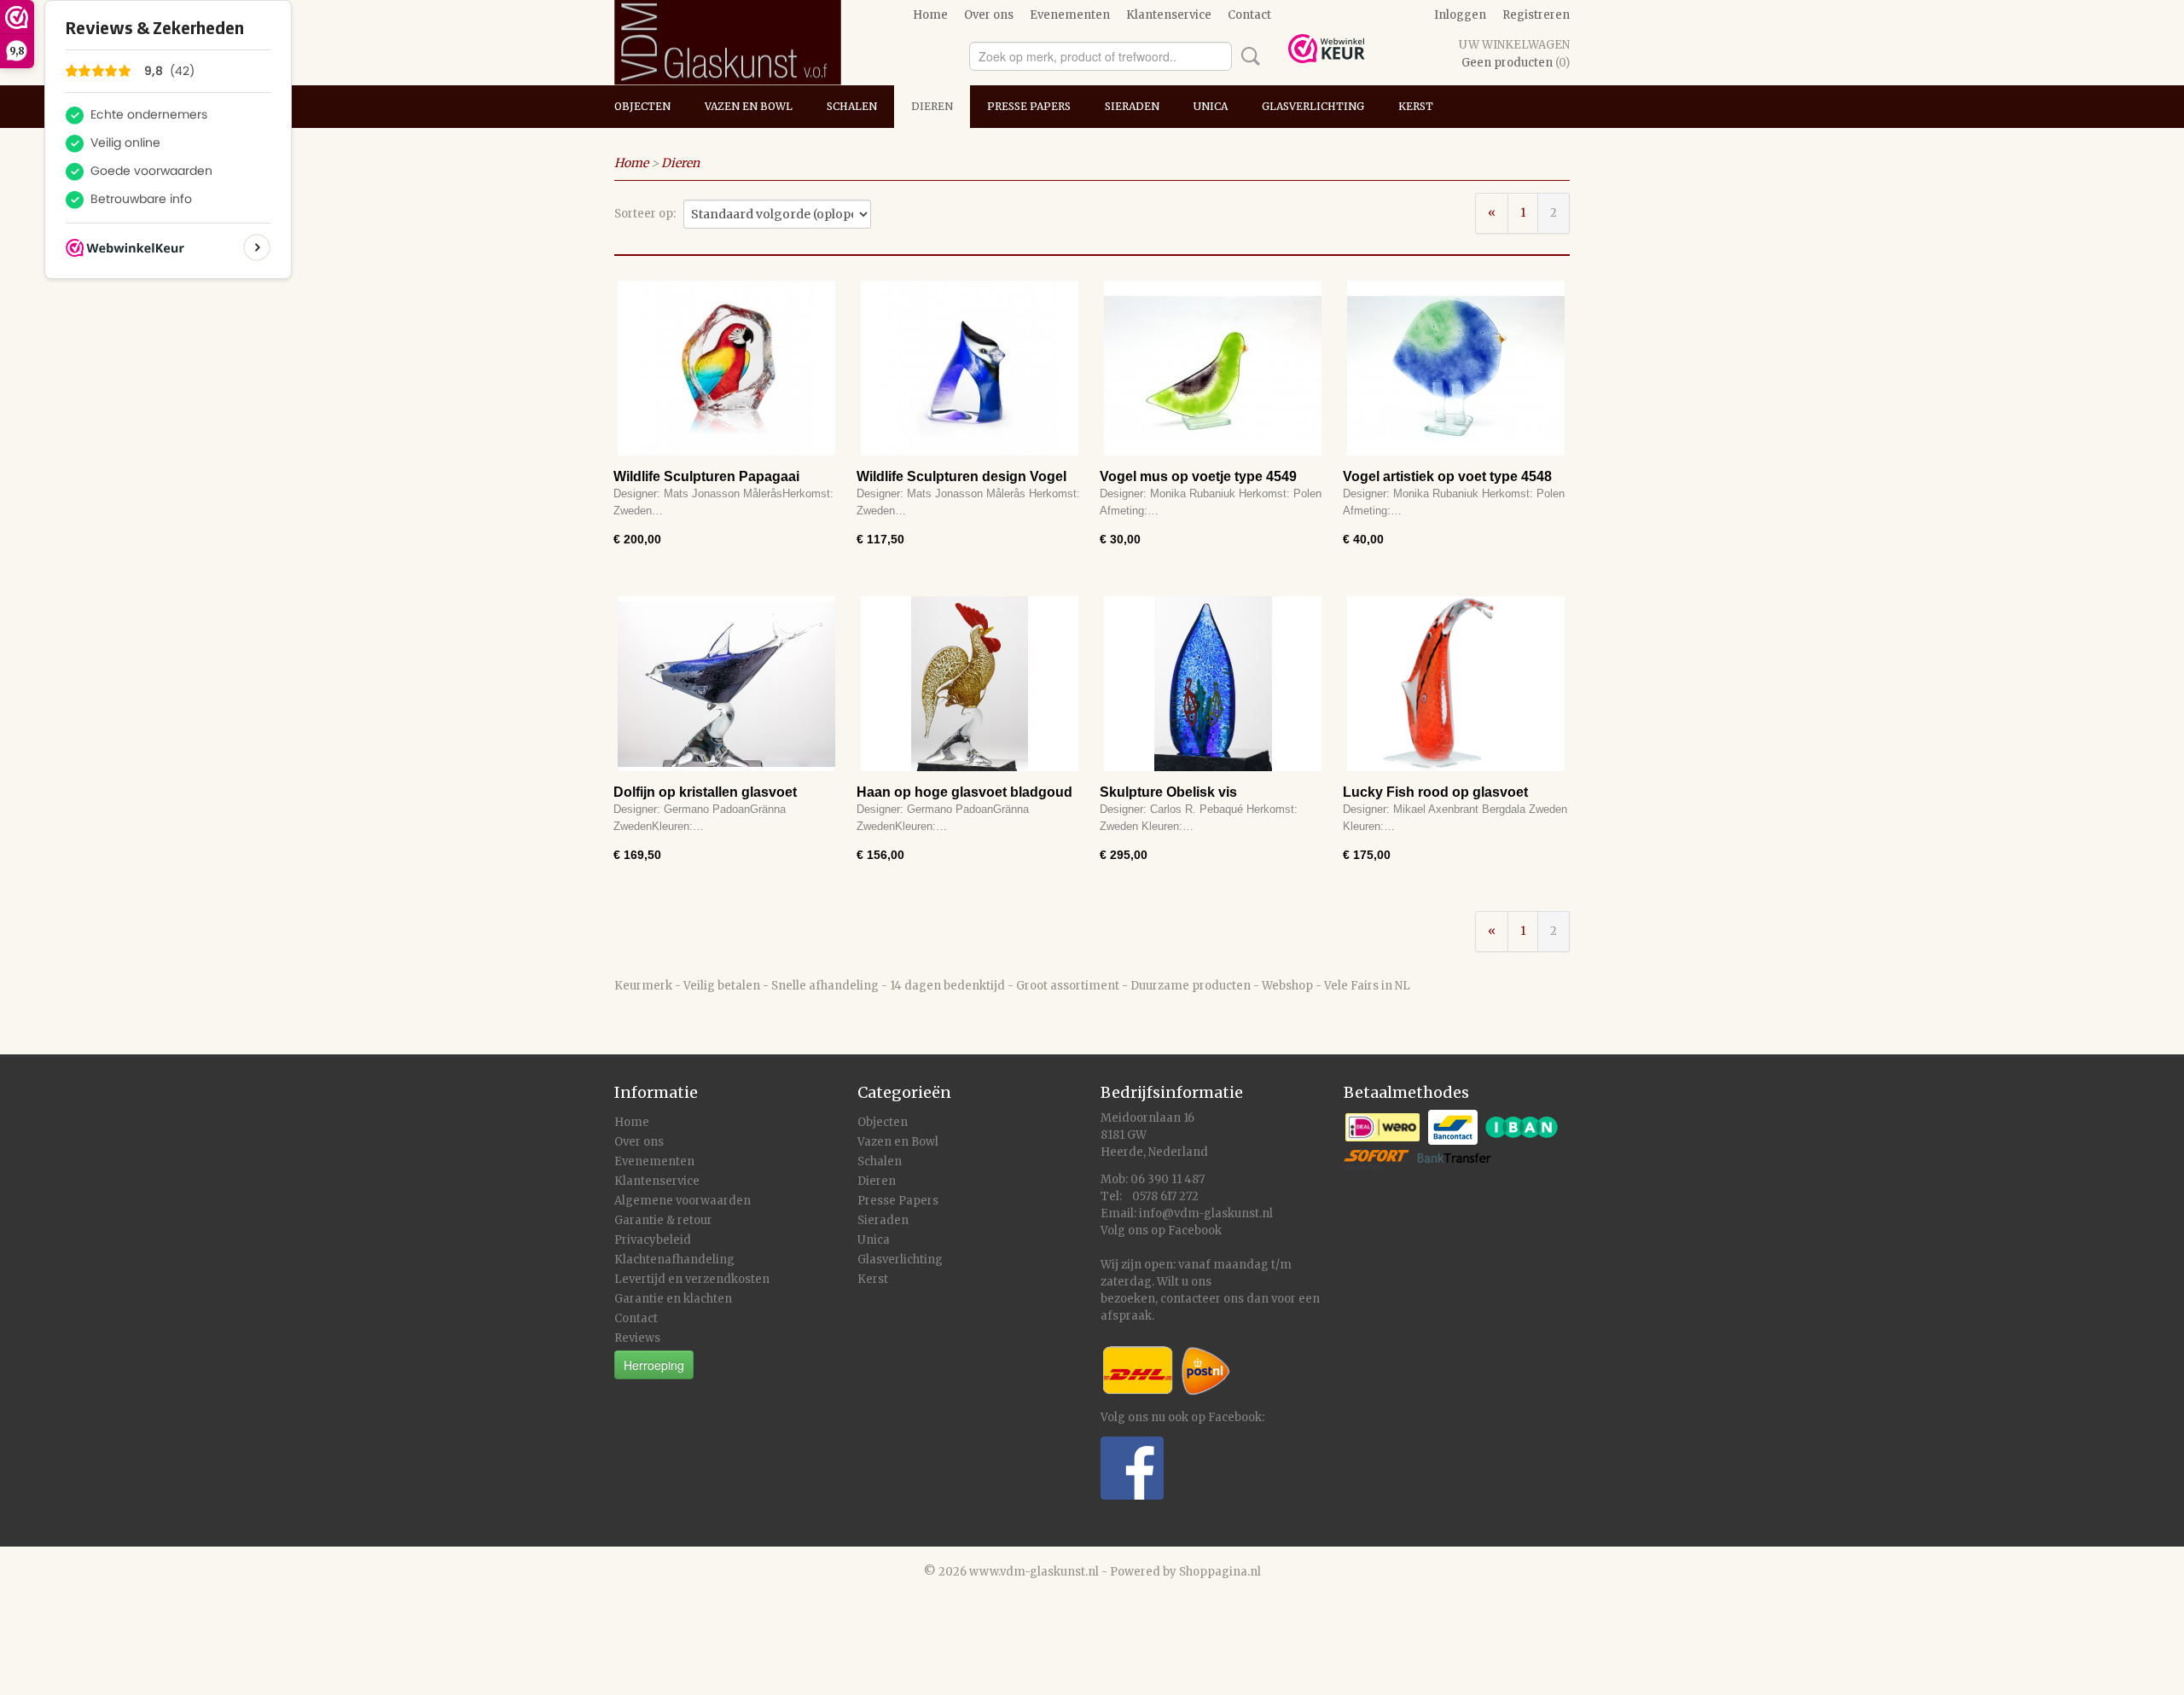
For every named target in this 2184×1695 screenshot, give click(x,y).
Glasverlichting (1313, 106)
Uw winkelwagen (1514, 45)
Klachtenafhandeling (674, 1260)
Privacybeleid (653, 1240)
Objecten (642, 106)
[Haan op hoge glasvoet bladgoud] (970, 684)
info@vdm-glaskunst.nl (1206, 1213)
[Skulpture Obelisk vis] (1213, 684)
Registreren (1536, 15)
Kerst (1416, 106)
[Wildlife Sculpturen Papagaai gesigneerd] (726, 368)
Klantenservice (1169, 15)
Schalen (852, 106)
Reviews (637, 1338)
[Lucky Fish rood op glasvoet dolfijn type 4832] (1456, 684)
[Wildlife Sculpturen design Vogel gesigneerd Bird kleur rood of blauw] (970, 368)
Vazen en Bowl (749, 106)
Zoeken (1247, 56)
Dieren (932, 106)
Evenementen (1070, 15)
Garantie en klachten (673, 1299)
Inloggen (1460, 15)
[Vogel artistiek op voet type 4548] (1456, 368)
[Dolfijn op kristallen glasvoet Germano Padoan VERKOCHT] (726, 684)
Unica (1211, 106)
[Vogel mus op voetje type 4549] (1213, 368)
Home (930, 15)
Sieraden (1132, 106)
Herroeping (654, 1365)
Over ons (989, 15)
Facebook (1195, 1231)
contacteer (1191, 1299)
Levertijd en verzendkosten (692, 1279)
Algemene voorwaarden (682, 1201)
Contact (1249, 15)
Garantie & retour (663, 1220)
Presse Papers (1029, 106)
